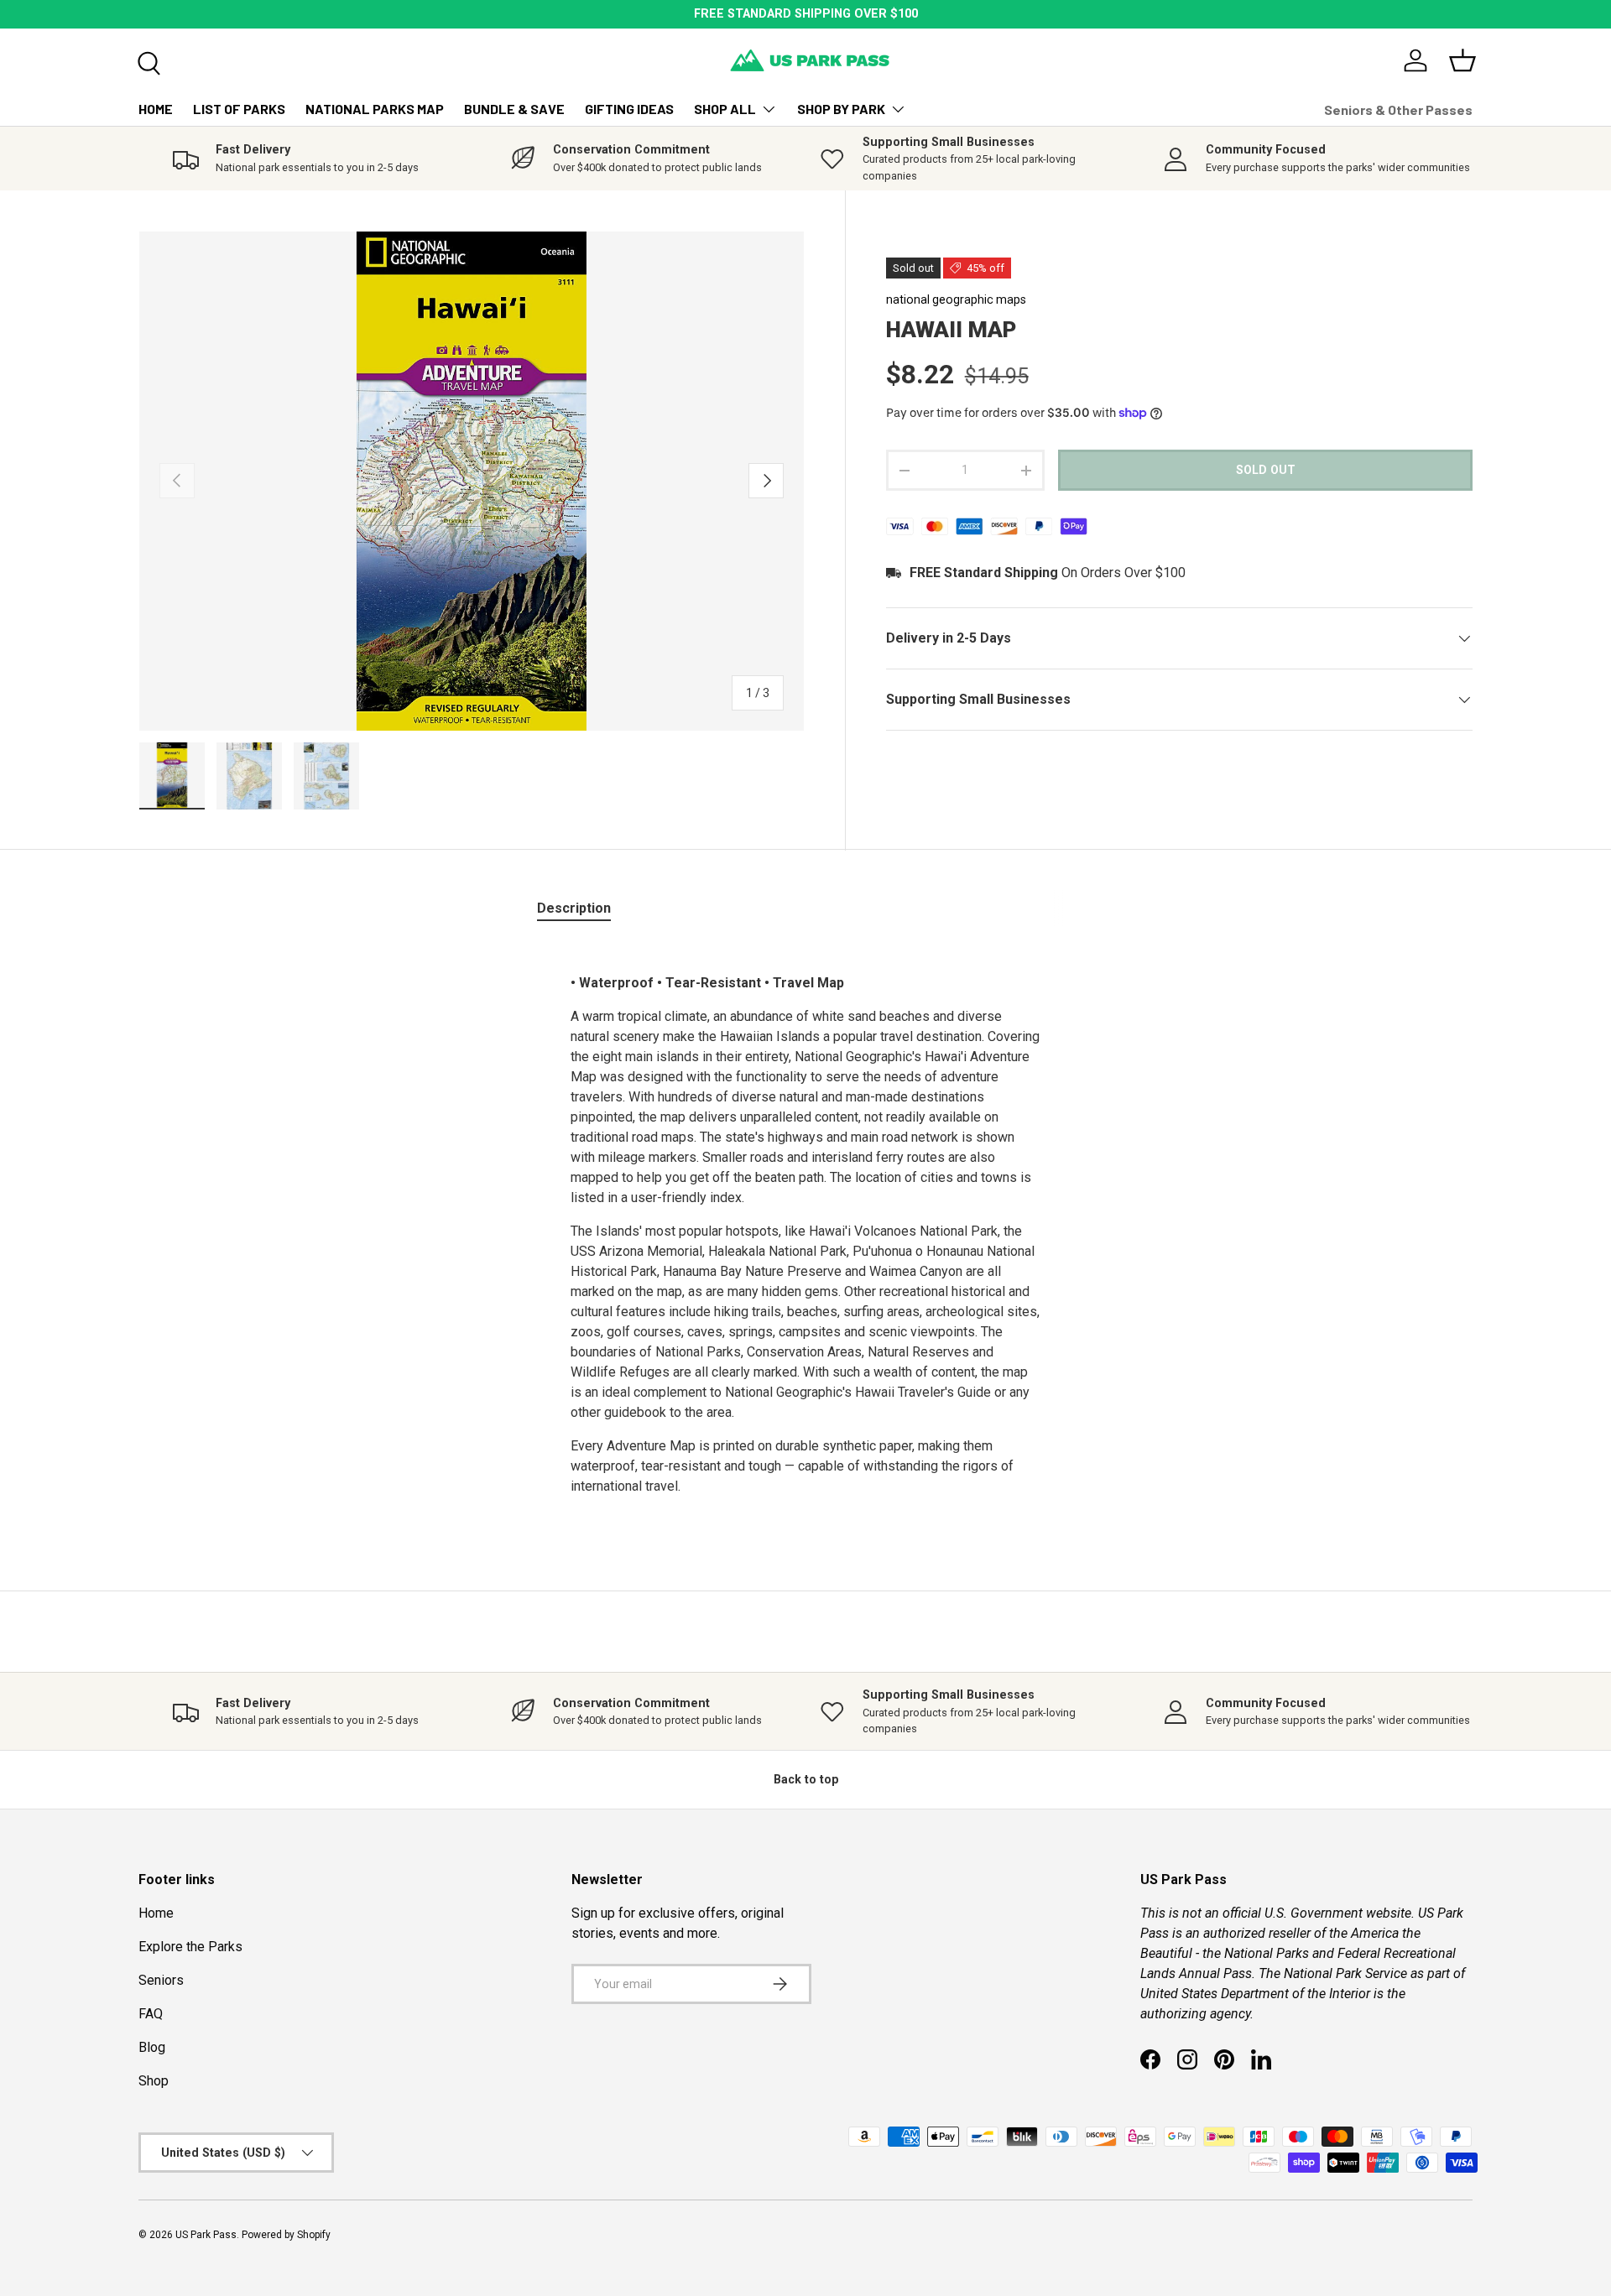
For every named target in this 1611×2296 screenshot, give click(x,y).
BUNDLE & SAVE (514, 109)
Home (156, 1913)
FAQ (151, 2014)
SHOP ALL (725, 109)
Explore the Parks (190, 1947)
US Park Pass (206, 2235)
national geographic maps (956, 299)
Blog (152, 2047)
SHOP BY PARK (841, 109)
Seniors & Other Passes (1398, 109)
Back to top (806, 1779)
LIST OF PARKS (239, 109)
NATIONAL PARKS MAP (375, 109)
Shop (154, 2081)
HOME (156, 109)
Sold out (1266, 470)
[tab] (574, 908)
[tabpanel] (805, 1225)
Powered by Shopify (286, 2235)
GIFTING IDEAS (629, 109)
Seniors (161, 1980)
